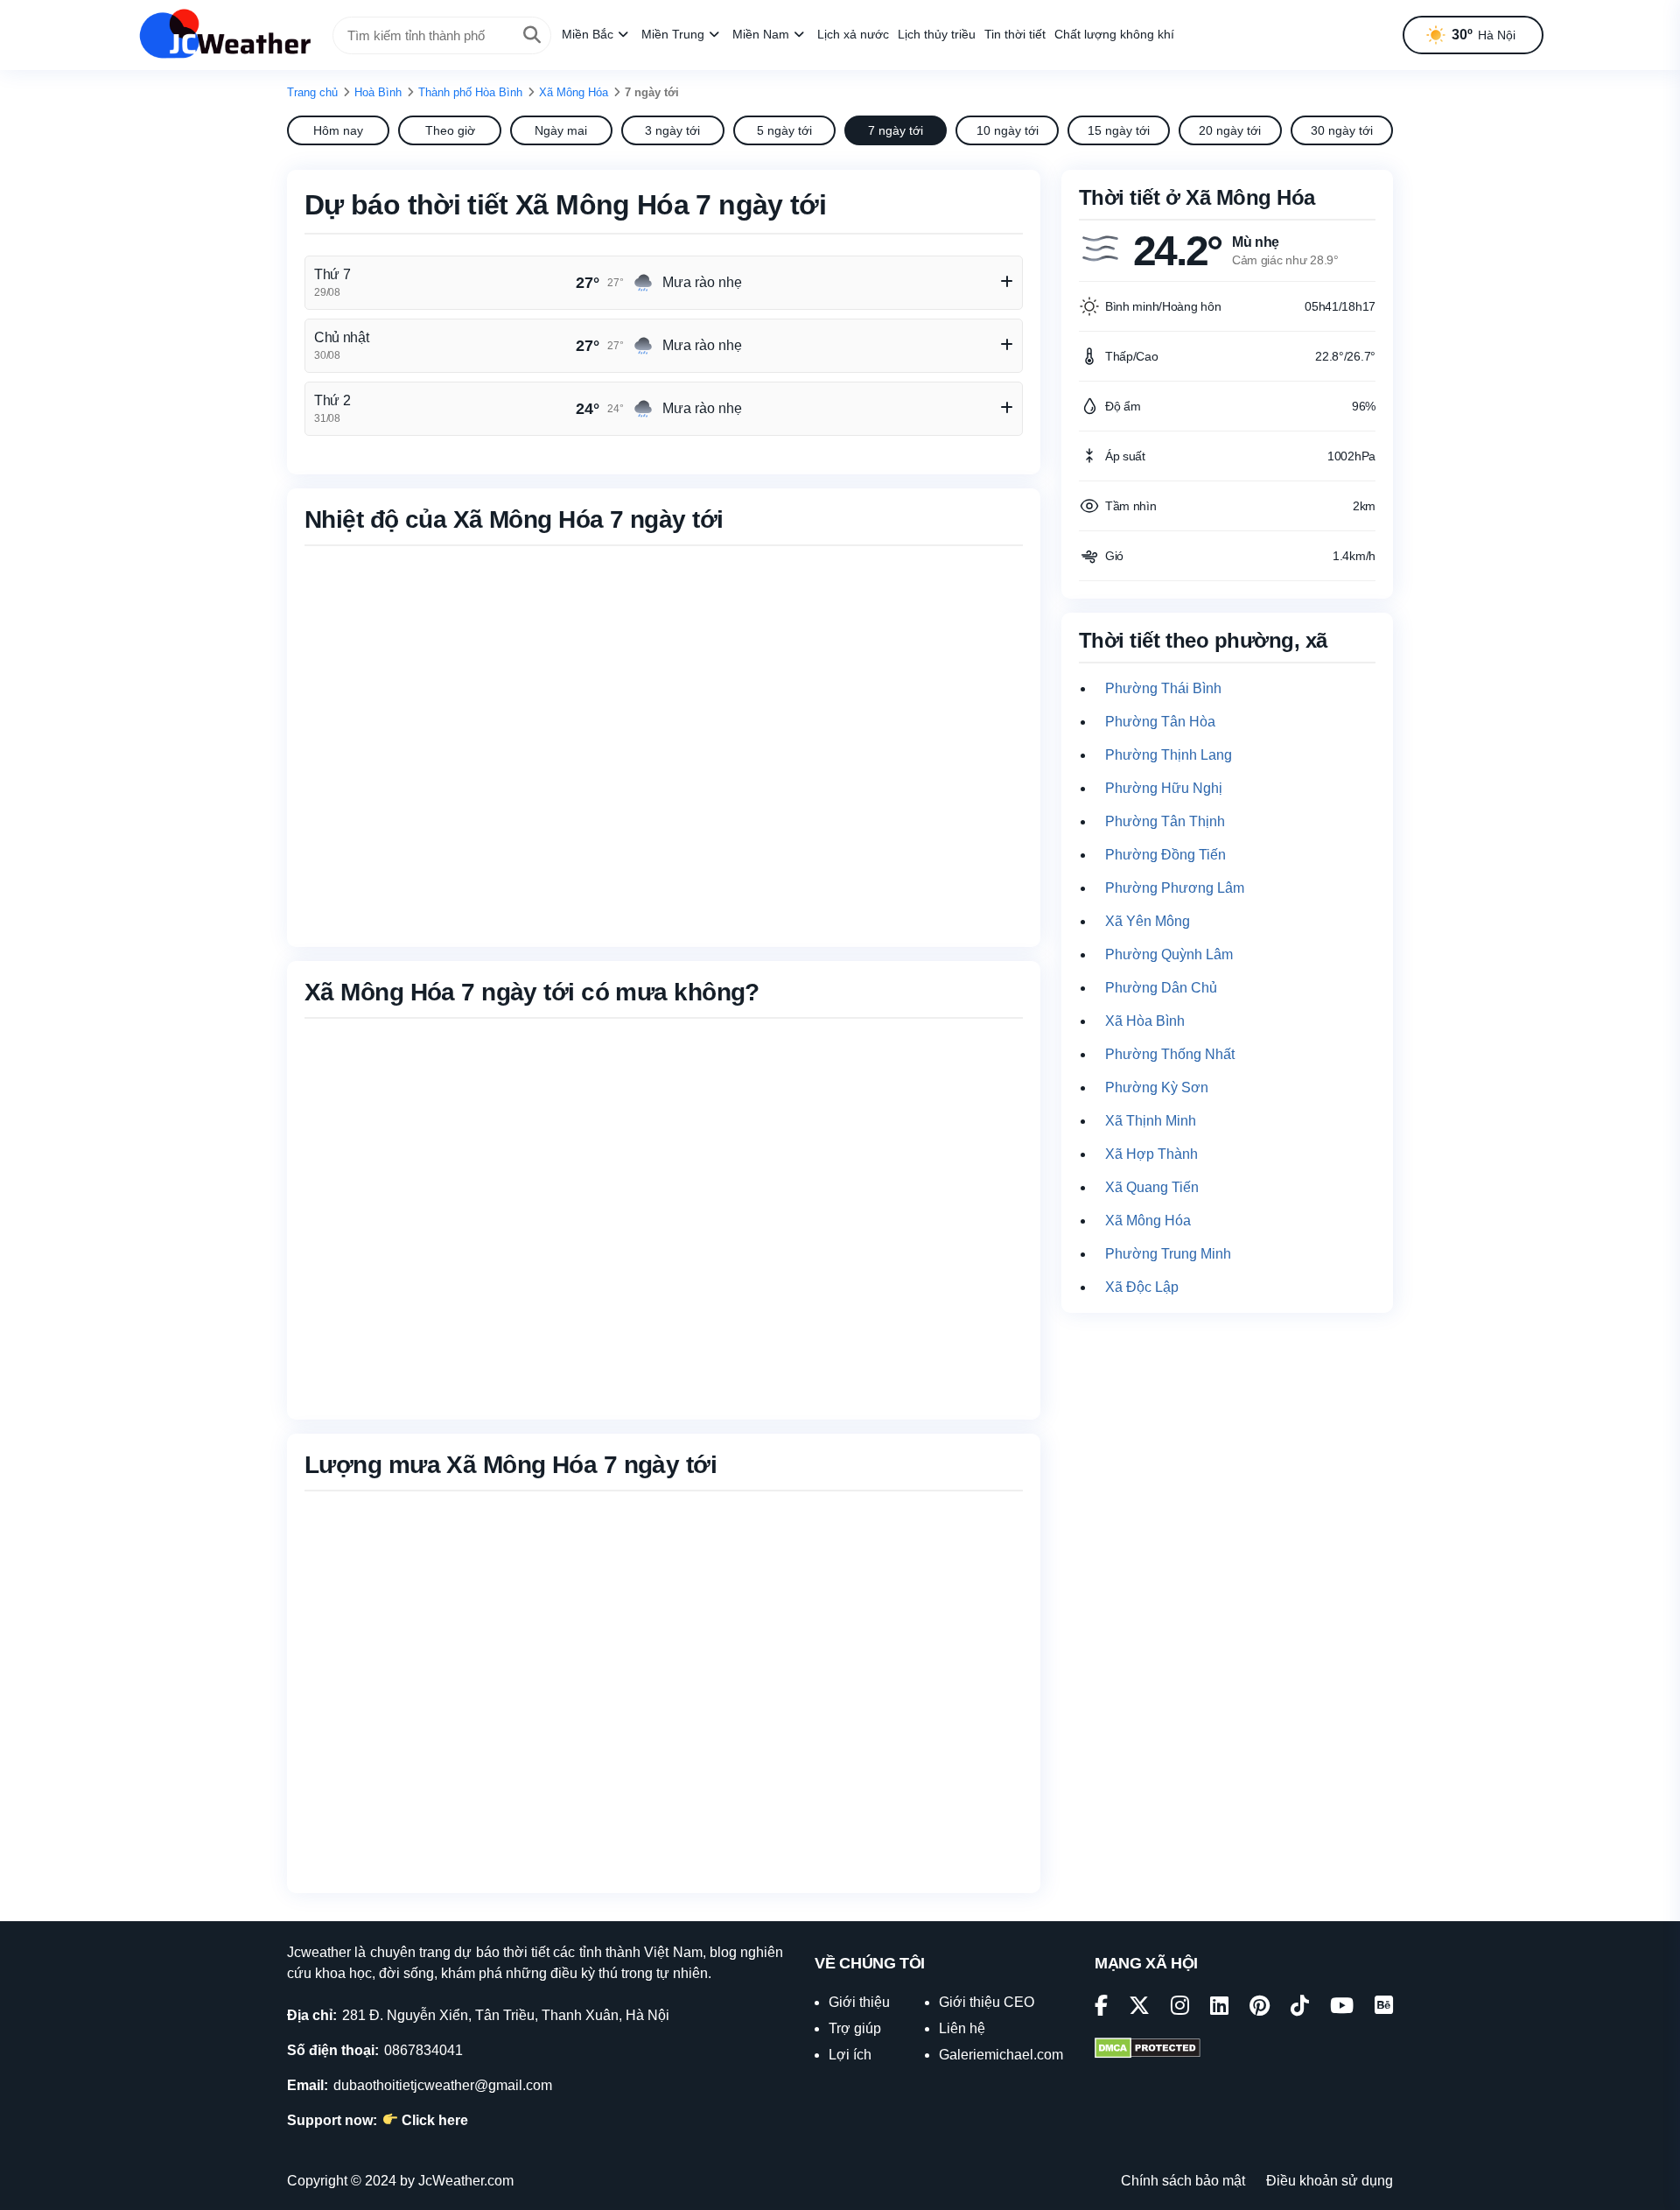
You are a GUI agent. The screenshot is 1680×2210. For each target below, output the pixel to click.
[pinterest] (1260, 2008)
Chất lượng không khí (1114, 34)
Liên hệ (962, 2028)
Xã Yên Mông (1148, 921)
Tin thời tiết (1015, 34)
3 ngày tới (672, 130)
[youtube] (1342, 2008)
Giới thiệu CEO (987, 2002)
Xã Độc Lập (1142, 1287)
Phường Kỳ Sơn (1157, 1087)
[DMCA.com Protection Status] (1148, 2050)
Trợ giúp (855, 2028)
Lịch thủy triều (937, 34)
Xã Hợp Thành (1151, 1154)
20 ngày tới (1230, 130)
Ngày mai (561, 130)
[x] (1139, 2008)
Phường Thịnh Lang (1169, 755)
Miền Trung (673, 34)
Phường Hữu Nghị (1164, 788)
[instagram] (1180, 2008)
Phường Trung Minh (1168, 1254)
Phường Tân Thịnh (1165, 821)
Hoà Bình (378, 92)
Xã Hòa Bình (1145, 1021)
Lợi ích (850, 2055)
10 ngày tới (1008, 130)
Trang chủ (312, 92)
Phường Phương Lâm (1175, 888)
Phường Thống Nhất (1170, 1054)
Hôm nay (338, 130)
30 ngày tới (1342, 130)
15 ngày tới (1119, 130)
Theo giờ (450, 130)
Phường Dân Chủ (1161, 988)
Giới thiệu (859, 2002)
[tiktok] (1300, 2008)
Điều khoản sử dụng (1330, 2181)
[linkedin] (1219, 2008)
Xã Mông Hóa (574, 92)
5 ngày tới (784, 130)
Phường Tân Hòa (1160, 722)
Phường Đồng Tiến (1165, 855)
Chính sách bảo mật (1183, 2181)
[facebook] (1101, 2008)
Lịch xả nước (853, 34)
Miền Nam (761, 34)
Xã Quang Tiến (1152, 1187)
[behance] (1384, 2008)
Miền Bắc (588, 34)
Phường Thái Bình (1163, 688)
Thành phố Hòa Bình (470, 92)
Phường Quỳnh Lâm (1169, 954)
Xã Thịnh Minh (1151, 1121)
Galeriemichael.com (1001, 2055)
